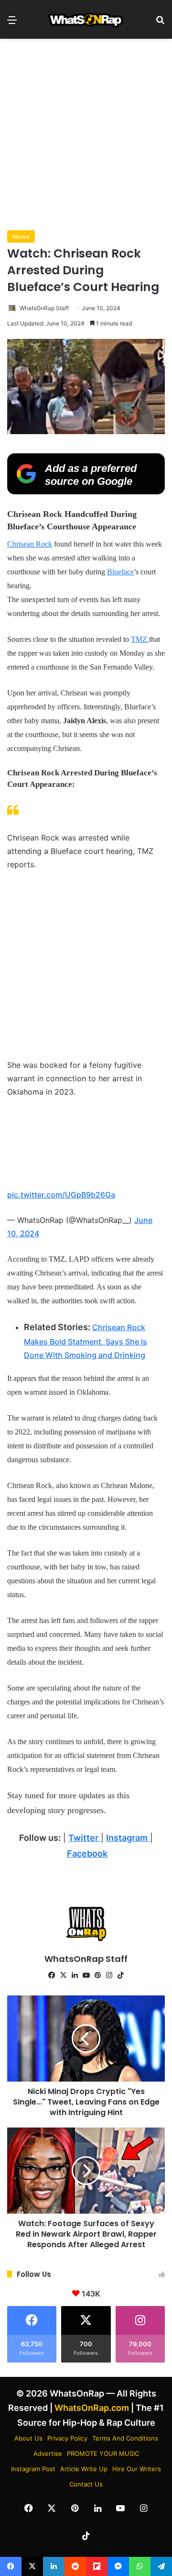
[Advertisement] (86, 134)
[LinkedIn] (75, 1975)
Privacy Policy (67, 2438)
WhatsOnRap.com (92, 2408)
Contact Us (86, 2484)
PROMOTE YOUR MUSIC (103, 2453)
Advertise (48, 2453)
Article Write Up (84, 2469)
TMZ (140, 639)
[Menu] (12, 23)
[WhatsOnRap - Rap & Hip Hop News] (86, 19)
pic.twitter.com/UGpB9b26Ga (61, 1195)
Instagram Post (33, 2469)
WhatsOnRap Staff (44, 308)
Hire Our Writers (137, 2469)
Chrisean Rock (30, 544)
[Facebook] (52, 1975)
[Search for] (160, 23)
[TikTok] (120, 1975)
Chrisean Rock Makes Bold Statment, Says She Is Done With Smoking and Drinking (86, 1341)
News (21, 236)
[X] (63, 1975)
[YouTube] (86, 1975)
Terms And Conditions (125, 2438)
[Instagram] (109, 1975)
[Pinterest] (97, 1975)
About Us (28, 2438)
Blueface (120, 572)
